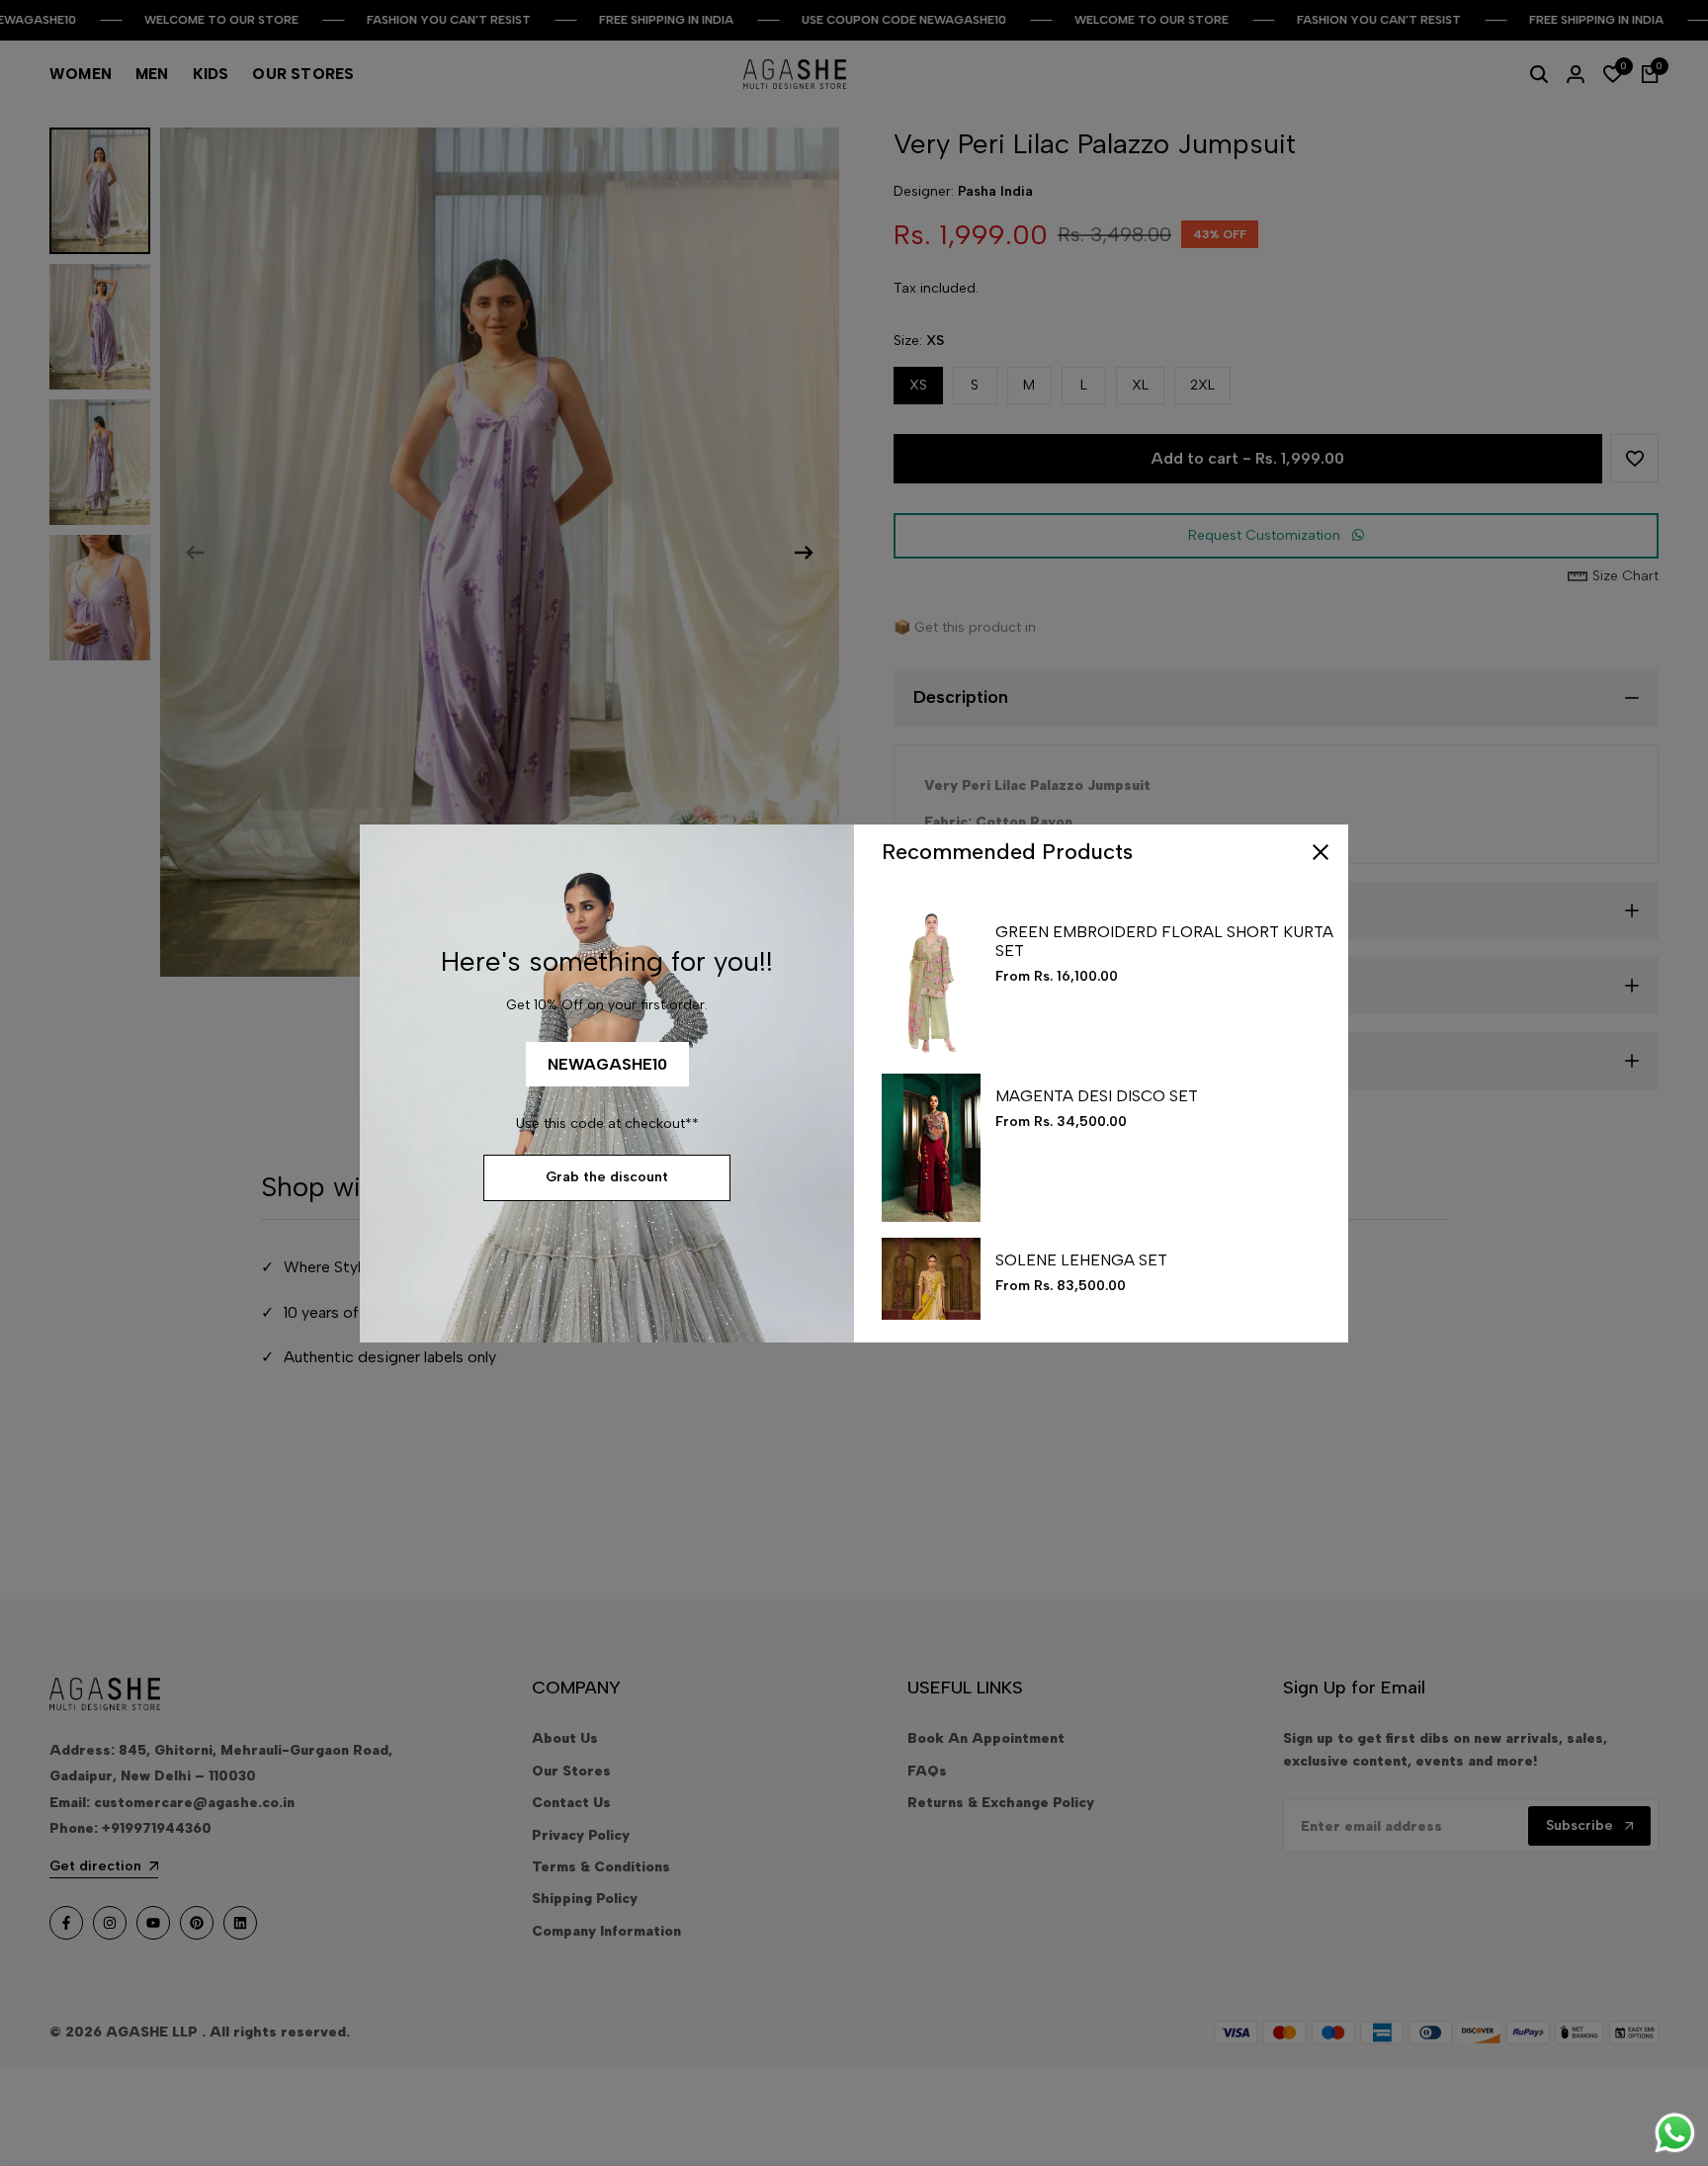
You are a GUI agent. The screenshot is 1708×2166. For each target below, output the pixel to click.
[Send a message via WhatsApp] (1675, 2133)
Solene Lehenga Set (1081, 1260)
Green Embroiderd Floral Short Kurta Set (1164, 941)
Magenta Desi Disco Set (1097, 1096)
